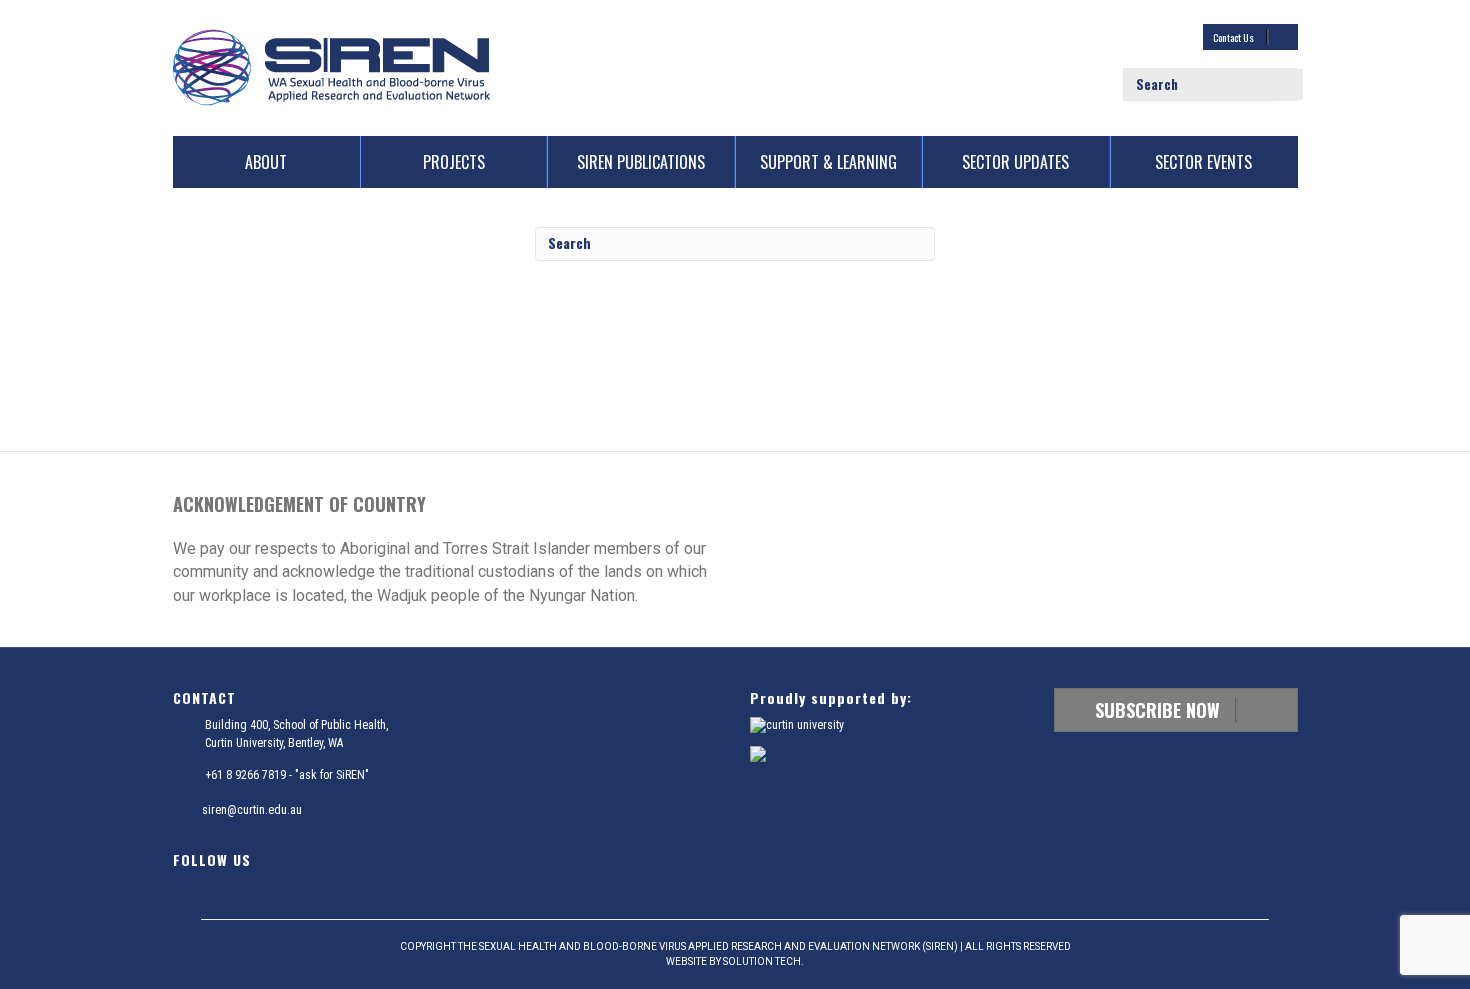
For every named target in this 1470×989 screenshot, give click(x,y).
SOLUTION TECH (762, 961)
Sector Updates (1015, 162)
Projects (454, 162)
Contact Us (1234, 37)
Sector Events (1203, 162)
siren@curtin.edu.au (252, 810)
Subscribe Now (1160, 710)
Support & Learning (828, 162)
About (266, 162)
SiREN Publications (641, 162)
